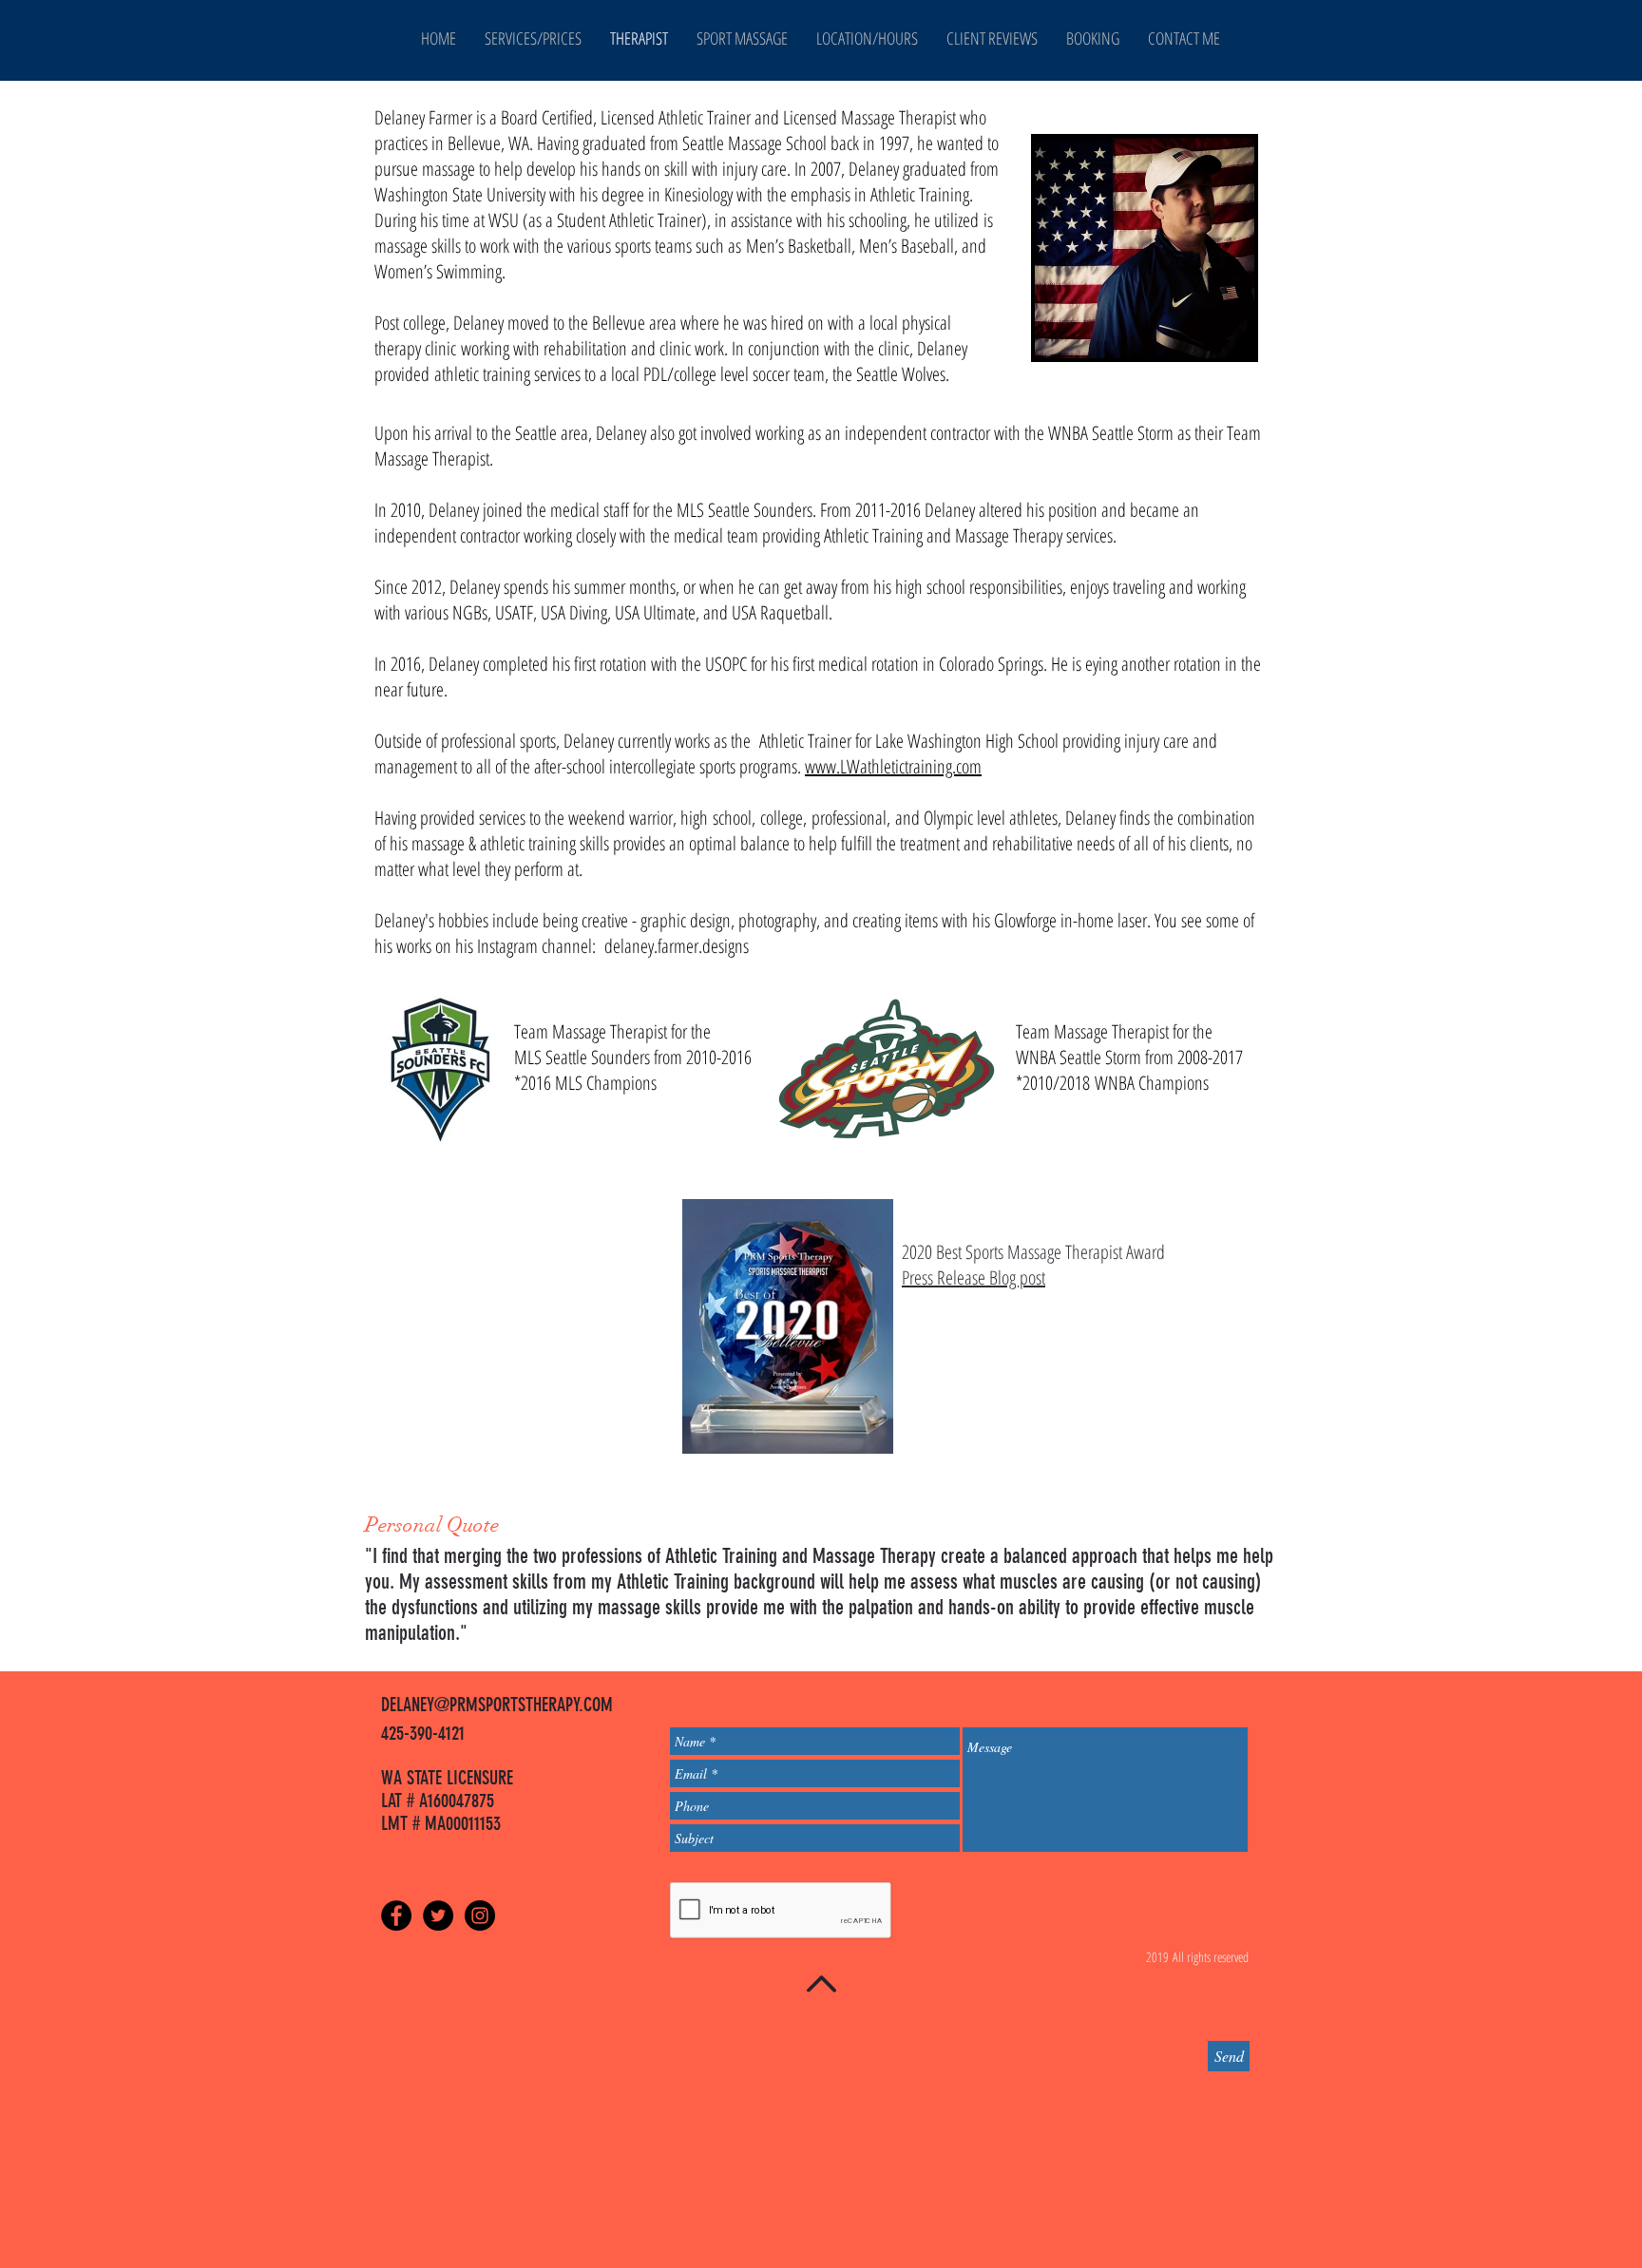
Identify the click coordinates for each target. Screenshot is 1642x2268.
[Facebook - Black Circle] (396, 1915)
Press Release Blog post (974, 1277)
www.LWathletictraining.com (893, 766)
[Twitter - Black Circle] (438, 1915)
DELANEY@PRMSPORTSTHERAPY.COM (497, 1705)
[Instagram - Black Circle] (480, 1915)
